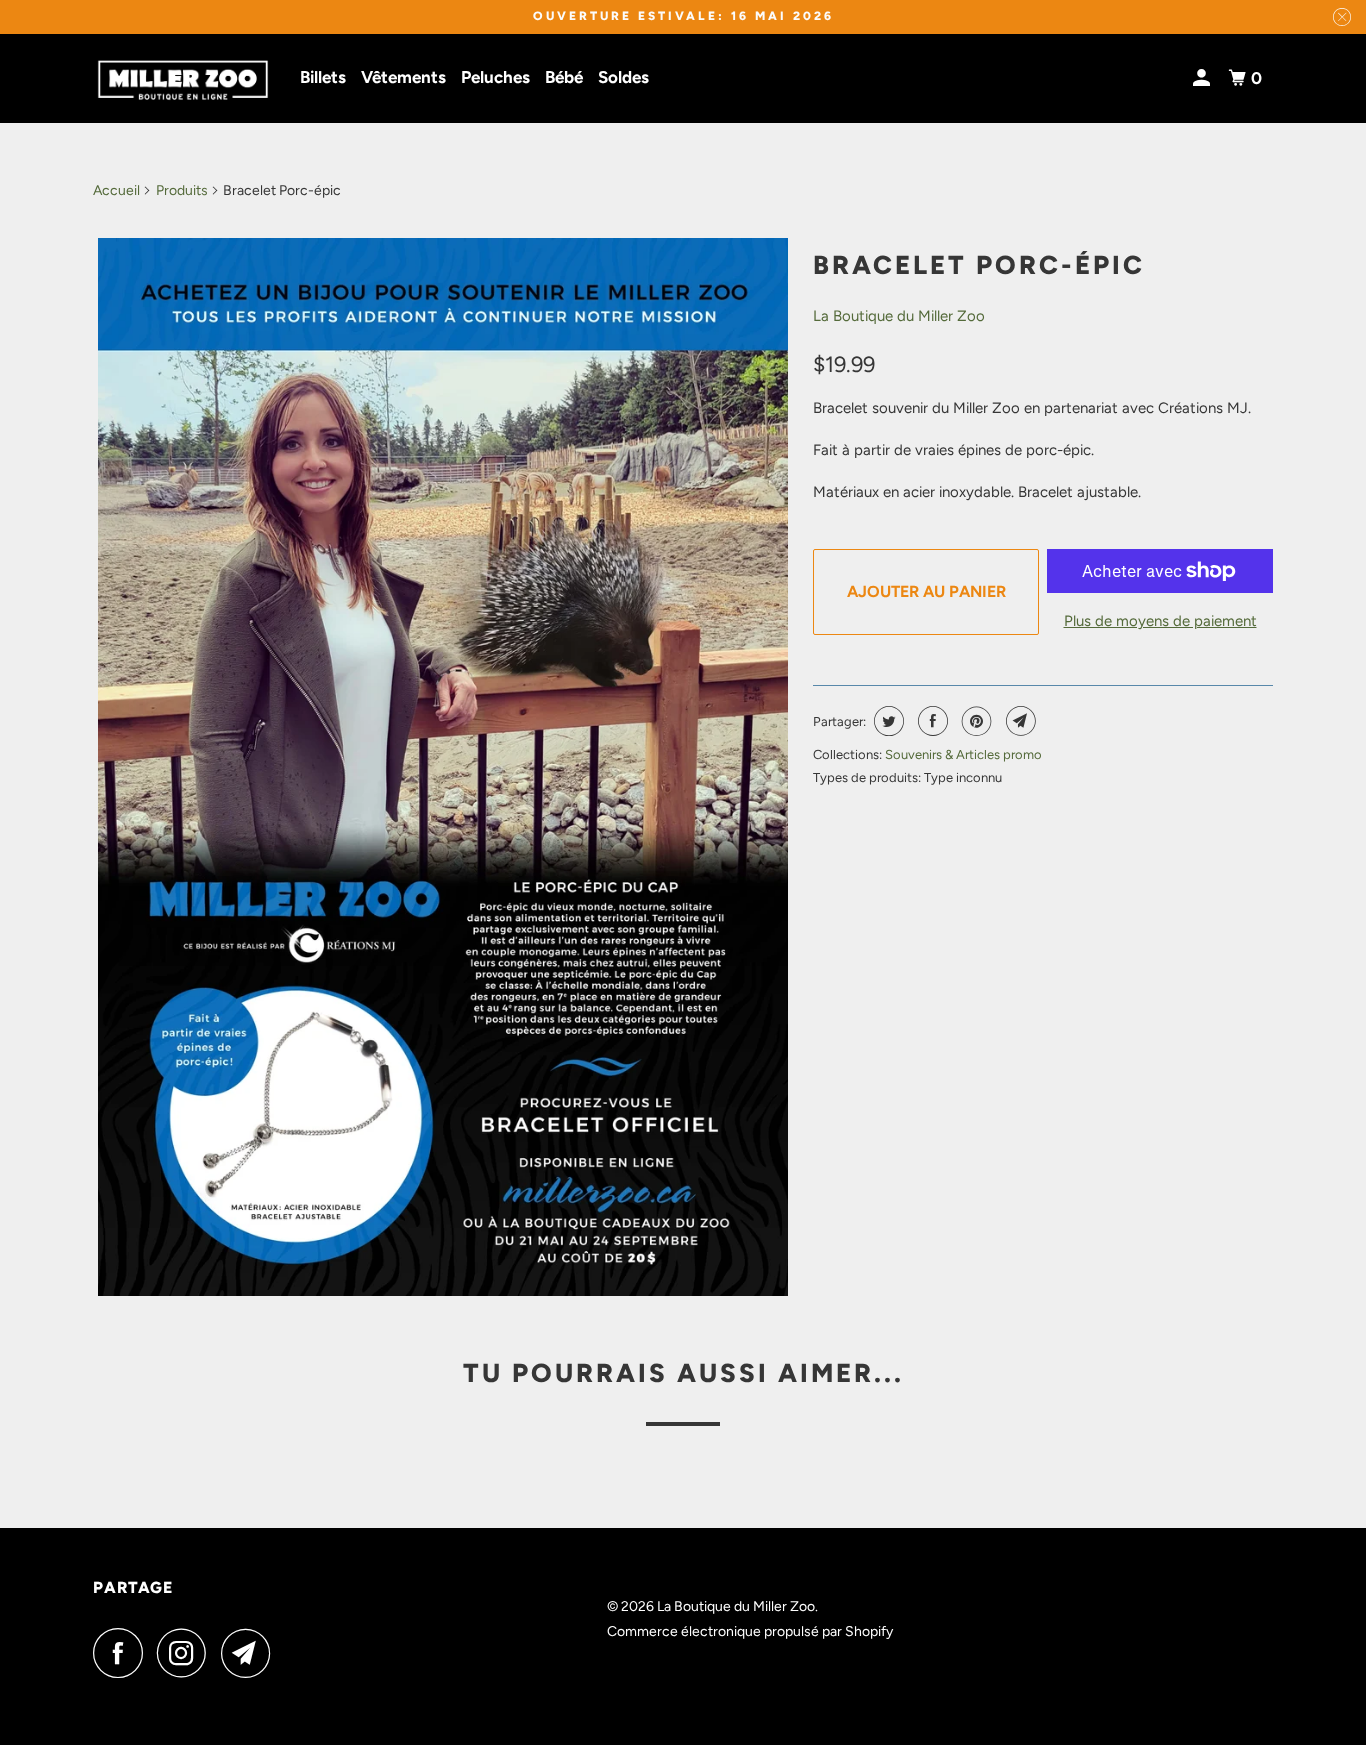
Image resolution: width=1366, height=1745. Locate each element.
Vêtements (403, 77)
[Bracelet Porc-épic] (443, 767)
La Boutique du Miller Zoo (899, 316)
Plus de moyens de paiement (1160, 621)
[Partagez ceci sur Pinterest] (974, 721)
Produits (182, 190)
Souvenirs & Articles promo (963, 754)
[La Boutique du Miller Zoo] (183, 79)
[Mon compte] (1203, 78)
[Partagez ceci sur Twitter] (886, 721)
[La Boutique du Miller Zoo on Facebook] (123, 1653)
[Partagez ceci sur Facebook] (930, 721)
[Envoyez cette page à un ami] (1018, 721)
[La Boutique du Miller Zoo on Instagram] (187, 1653)
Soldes (623, 77)
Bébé (564, 77)
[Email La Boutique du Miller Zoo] (251, 1653)
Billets (323, 77)
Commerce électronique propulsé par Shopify (750, 1631)
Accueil (116, 190)
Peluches (495, 77)
